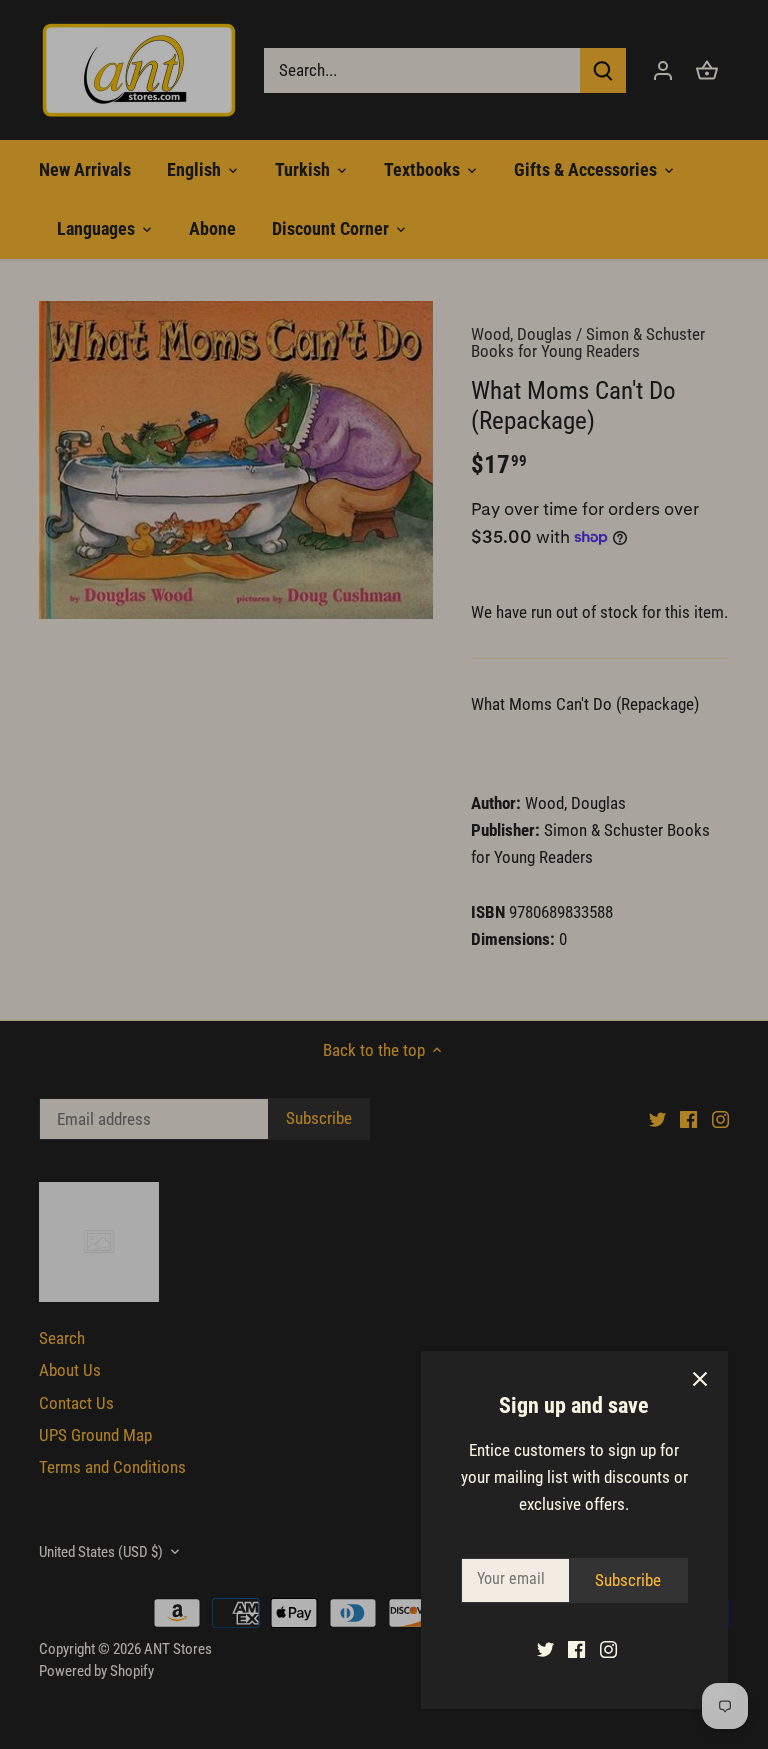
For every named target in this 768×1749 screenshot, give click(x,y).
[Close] (700, 1379)
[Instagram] (608, 1649)
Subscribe (628, 1580)
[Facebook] (576, 1649)
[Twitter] (545, 1649)
